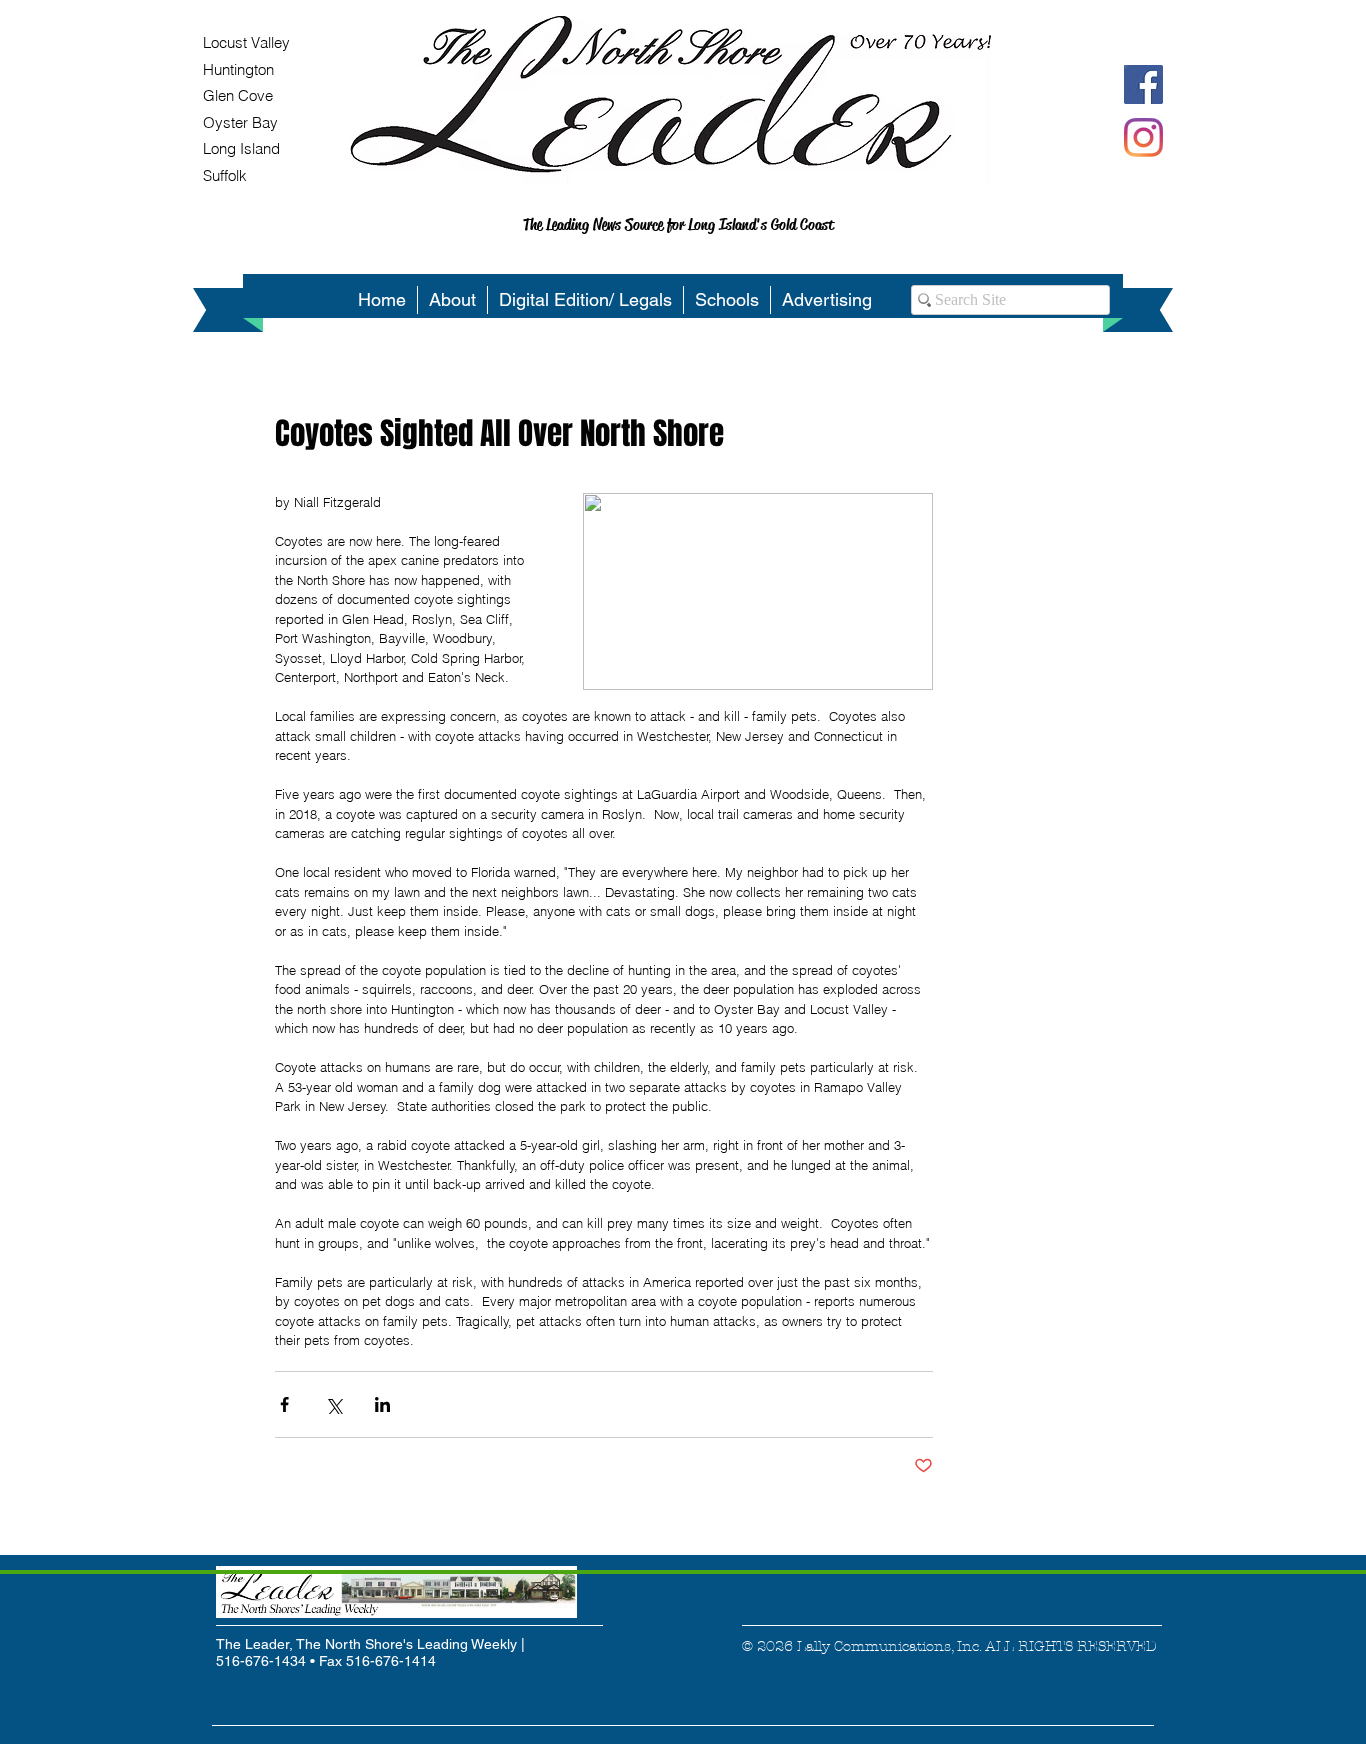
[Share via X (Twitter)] (333, 1404)
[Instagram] (1143, 137)
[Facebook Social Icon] (1143, 84)
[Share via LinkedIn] (382, 1404)
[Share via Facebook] (284, 1404)
